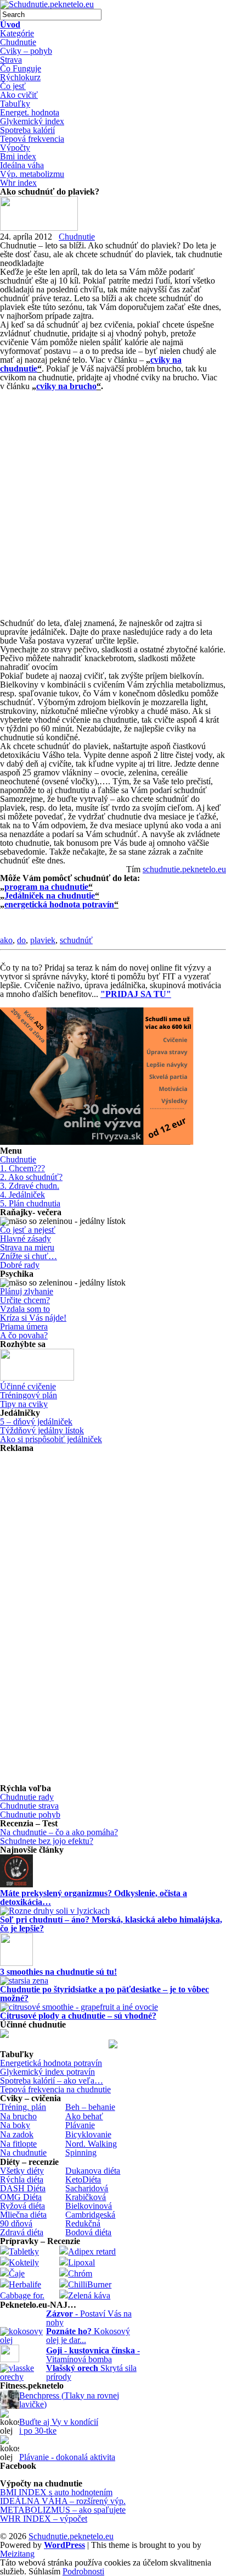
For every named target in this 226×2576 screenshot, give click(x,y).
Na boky (15, 2125)
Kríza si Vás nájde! (33, 1318)
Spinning (81, 2153)
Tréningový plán (29, 1395)
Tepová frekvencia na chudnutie (55, 2089)
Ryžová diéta (22, 2206)
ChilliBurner (90, 2284)
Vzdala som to (25, 1309)
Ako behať (84, 2116)
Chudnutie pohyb (30, 1815)
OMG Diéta (21, 2197)
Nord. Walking (91, 2144)
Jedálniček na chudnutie (50, 896)
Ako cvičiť (19, 95)
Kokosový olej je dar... (88, 2336)
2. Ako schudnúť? (31, 1177)
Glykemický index (32, 121)
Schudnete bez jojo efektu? (47, 1841)
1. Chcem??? (22, 1168)
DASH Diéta (23, 2188)
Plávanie (80, 2125)
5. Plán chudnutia (30, 1203)
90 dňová (16, 2223)
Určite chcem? (25, 1300)
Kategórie (17, 33)
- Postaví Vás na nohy (89, 2318)
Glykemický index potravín (47, 2072)
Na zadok (17, 2134)
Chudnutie (18, 42)
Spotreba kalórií (27, 130)
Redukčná (83, 2223)
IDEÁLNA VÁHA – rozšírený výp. (63, 2501)
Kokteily (24, 2262)
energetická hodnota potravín (59, 904)
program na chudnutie (46, 887)
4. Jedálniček (22, 1195)
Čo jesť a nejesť (28, 1230)
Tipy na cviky (24, 1404)
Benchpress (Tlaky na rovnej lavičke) (69, 2400)
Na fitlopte (18, 2144)
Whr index (18, 183)
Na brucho (18, 2116)
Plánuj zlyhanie (27, 1291)
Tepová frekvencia (32, 139)
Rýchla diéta (22, 2179)
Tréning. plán (23, 2107)
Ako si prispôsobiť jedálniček (51, 1439)
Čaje (17, 2273)
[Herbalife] (113, 2045)
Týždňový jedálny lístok (42, 1430)
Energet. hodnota (30, 112)
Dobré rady (20, 1265)
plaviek (43, 940)
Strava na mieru (27, 1247)
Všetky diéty (22, 2171)
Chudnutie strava (29, 1806)
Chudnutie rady (27, 1797)
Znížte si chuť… (29, 1256)
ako (6, 940)
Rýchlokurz (20, 77)
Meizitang (17, 2554)
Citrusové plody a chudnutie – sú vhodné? (78, 2016)
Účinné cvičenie (28, 1386)
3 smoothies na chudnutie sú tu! (58, 1972)
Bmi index (18, 156)
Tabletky (24, 2251)
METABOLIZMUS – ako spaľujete (63, 2510)
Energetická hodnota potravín (51, 2063)
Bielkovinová (89, 2206)
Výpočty (15, 148)
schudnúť (76, 940)
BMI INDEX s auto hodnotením (56, 2492)
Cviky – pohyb (26, 51)
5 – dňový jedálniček (36, 1422)
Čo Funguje (21, 68)
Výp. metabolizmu (32, 174)
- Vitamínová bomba (93, 2355)
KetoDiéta (83, 2179)
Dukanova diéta (93, 2171)
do (21, 940)
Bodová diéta (88, 2232)
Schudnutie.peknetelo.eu (71, 2536)
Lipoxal (81, 2262)
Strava (11, 60)
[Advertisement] (113, 504)
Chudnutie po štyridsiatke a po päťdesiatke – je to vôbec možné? (104, 1994)
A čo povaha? (24, 1335)
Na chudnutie (23, 2153)
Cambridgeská (90, 2215)
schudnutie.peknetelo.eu (184, 869)
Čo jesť (13, 86)
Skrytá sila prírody (91, 2372)
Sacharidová (87, 2188)
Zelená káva (89, 2295)
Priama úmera (24, 1326)
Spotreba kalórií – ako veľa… (52, 2081)
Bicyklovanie (88, 2134)
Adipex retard (92, 2251)
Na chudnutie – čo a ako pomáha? (59, 1832)
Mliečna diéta (23, 2215)
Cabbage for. (22, 2295)
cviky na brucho (66, 386)
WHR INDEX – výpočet (44, 2519)
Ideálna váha (22, 165)
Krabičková (86, 2197)
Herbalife (25, 2284)
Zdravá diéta (22, 2232)
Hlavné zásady (26, 1239)
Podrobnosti (83, 2572)
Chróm (80, 2273)
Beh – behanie (90, 2107)
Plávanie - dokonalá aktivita (67, 2457)
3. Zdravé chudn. (30, 1186)
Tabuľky (15, 104)
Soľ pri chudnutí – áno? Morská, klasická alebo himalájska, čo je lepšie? (111, 1924)
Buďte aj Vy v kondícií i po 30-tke (59, 2426)
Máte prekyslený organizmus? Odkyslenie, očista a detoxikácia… (94, 1898)
